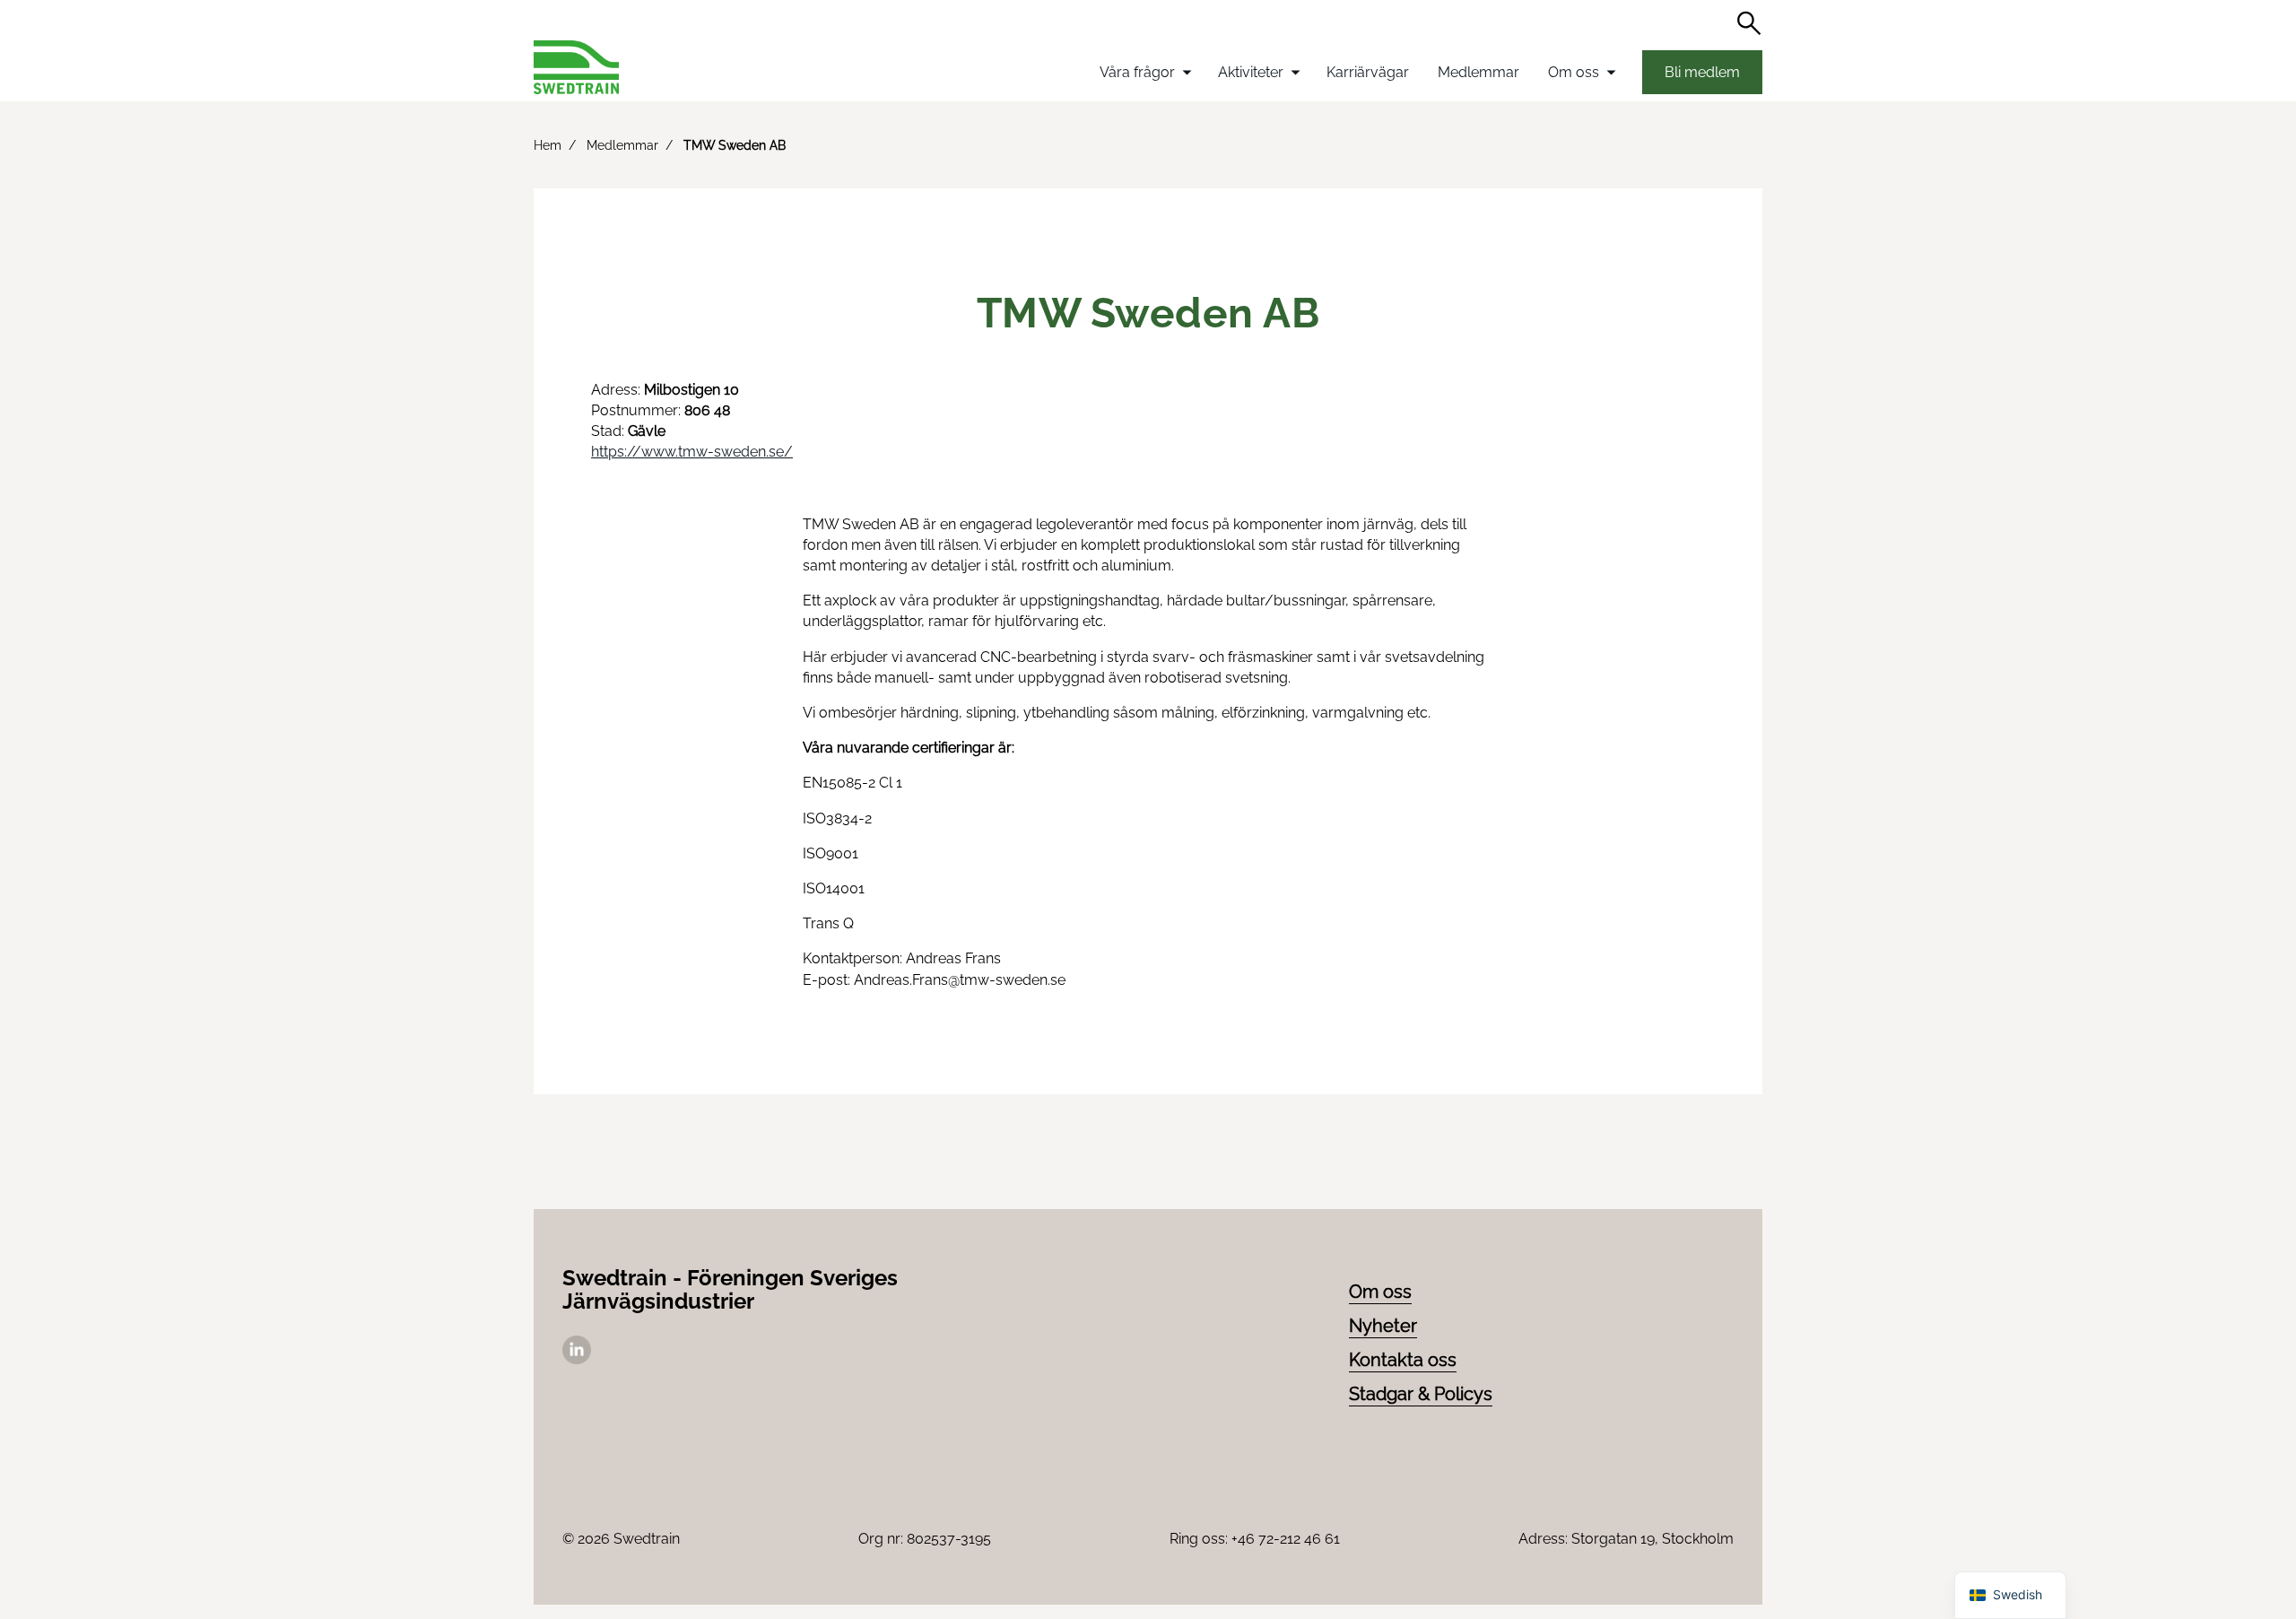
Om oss (1574, 72)
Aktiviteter (1251, 72)
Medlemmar (1478, 72)
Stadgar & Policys (1421, 1394)
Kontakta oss (1403, 1360)
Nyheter (1383, 1326)
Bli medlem (1702, 72)
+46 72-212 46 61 (1286, 1539)
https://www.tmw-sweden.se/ (692, 452)
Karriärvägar (1368, 72)
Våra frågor (1137, 72)
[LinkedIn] (577, 1359)
